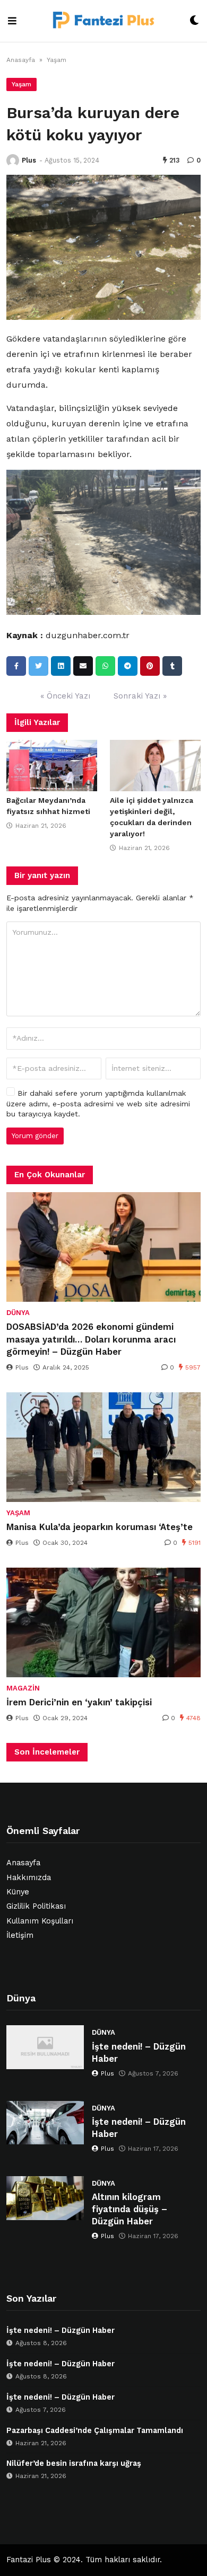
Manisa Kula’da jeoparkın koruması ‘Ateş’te (100, 1527)
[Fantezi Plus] (103, 21)
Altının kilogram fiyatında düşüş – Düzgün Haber (130, 2209)
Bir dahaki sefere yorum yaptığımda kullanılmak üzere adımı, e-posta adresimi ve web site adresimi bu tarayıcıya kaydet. (98, 1103)
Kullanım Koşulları (40, 1921)
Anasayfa (21, 60)
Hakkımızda (29, 1878)
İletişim (20, 1935)
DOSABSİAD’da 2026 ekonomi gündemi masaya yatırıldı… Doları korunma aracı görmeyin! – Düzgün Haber (91, 1339)
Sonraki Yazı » (140, 696)
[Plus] (13, 160)
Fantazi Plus (29, 2560)
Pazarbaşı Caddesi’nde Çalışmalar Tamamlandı (95, 2431)
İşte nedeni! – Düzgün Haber (139, 2053)
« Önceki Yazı (65, 696)
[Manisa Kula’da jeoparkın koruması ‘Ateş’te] (103, 1447)
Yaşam (57, 60)
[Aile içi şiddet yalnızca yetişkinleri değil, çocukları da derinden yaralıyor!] (155, 766)
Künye (18, 1892)
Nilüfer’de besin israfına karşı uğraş (74, 2463)
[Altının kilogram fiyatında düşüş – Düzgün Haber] (45, 2198)
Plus (29, 160)
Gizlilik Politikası (36, 1906)
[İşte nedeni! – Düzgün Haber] (45, 2047)
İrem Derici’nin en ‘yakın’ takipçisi (79, 1702)
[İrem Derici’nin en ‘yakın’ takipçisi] (103, 1622)
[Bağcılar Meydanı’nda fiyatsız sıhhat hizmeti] (52, 766)
